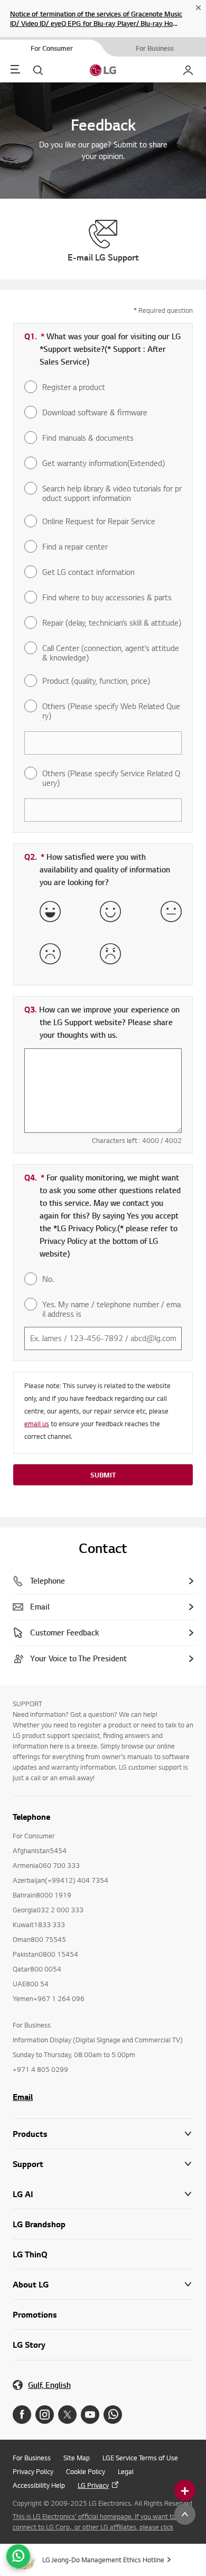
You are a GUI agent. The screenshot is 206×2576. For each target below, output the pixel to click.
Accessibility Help (39, 2485)
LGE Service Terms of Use (140, 2458)
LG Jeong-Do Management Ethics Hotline (103, 2560)
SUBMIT (103, 1475)
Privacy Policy (33, 2471)
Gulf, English (49, 2385)
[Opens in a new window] (22, 2415)
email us (37, 1424)
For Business (32, 2458)
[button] (103, 2164)
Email (23, 2097)
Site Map (77, 2458)
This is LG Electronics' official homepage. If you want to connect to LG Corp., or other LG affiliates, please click (94, 2522)
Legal (126, 2471)
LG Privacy (93, 2485)
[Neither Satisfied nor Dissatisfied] (171, 912)
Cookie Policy (86, 2471)
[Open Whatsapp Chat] (18, 2556)
